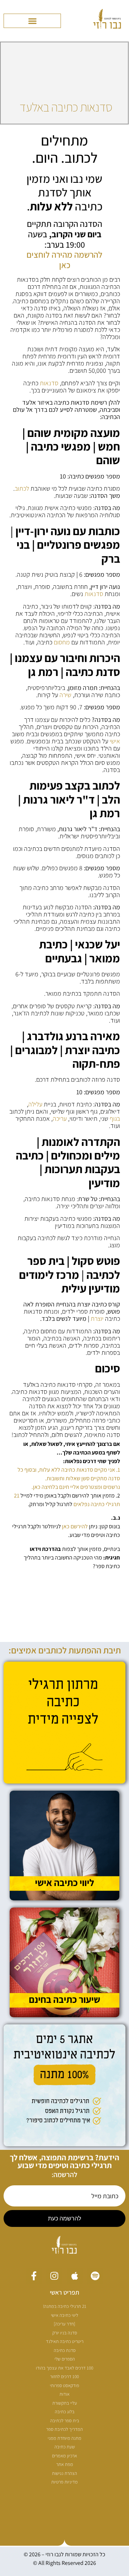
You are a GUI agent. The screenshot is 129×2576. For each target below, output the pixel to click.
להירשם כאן (75, 1526)
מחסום (62, 642)
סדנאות (49, 383)
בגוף (115, 1118)
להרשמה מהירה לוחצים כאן (64, 260)
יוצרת (97, 1318)
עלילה (35, 1104)
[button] (32, 21)
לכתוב (22, 488)
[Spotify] (95, 2276)
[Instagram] (54, 2276)
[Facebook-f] (34, 2276)
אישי (115, 741)
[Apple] (75, 2276)
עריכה (60, 1118)
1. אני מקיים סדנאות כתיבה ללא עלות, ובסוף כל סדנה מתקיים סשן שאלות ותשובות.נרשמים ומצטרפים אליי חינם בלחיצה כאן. (69, 1478)
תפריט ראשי (64, 2292)
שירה (65, 695)
